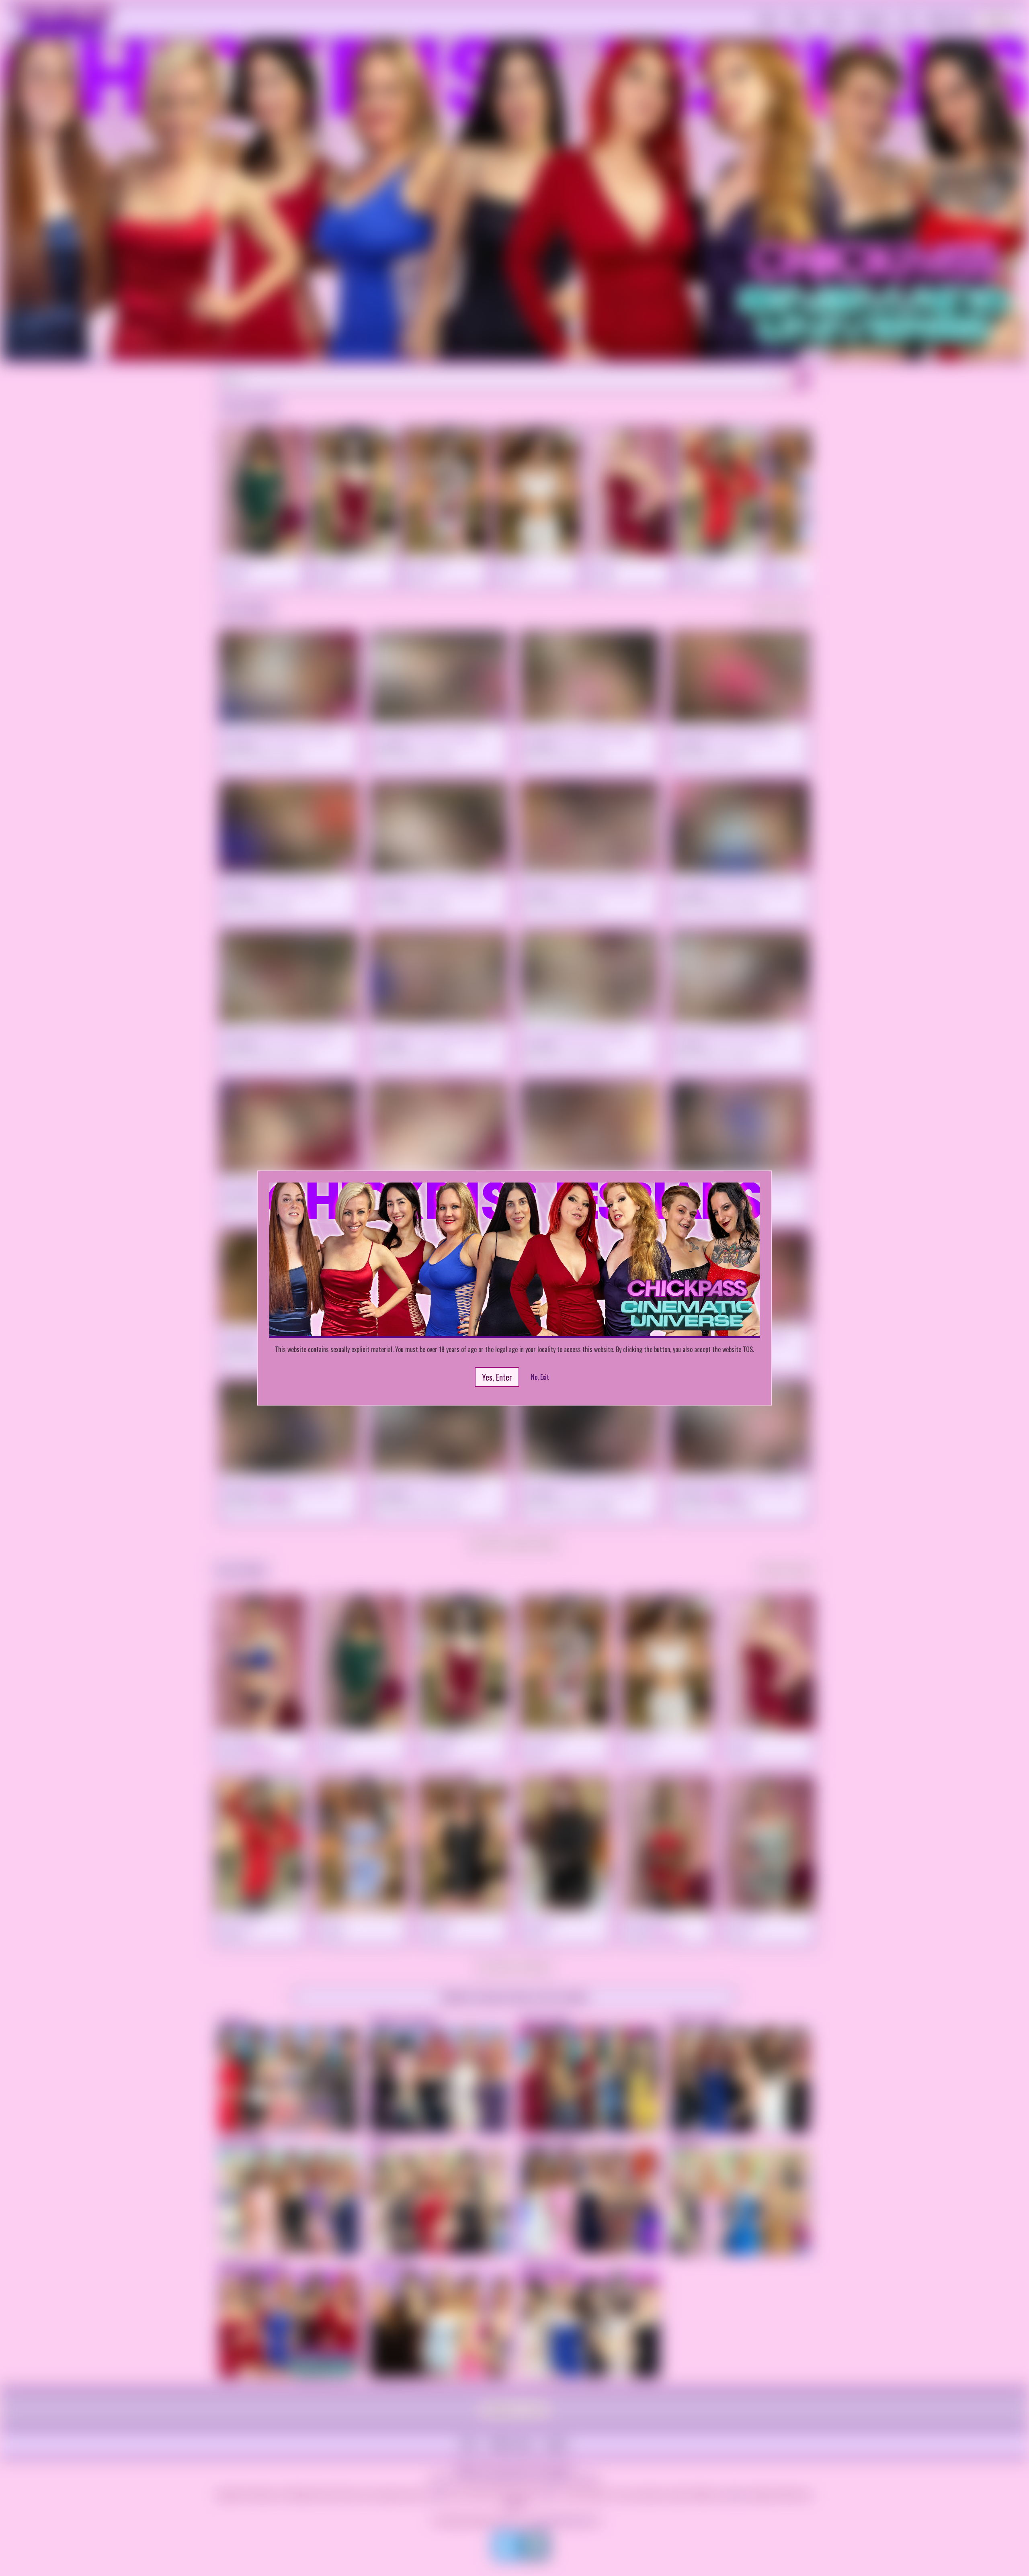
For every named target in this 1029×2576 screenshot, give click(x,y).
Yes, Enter (497, 1377)
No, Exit (540, 1377)
